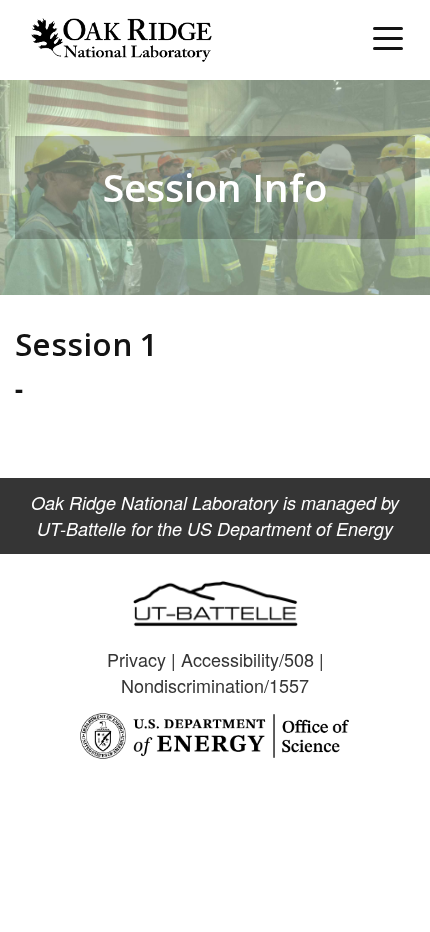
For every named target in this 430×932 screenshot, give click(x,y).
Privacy (136, 659)
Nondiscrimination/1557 (215, 685)
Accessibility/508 (247, 659)
